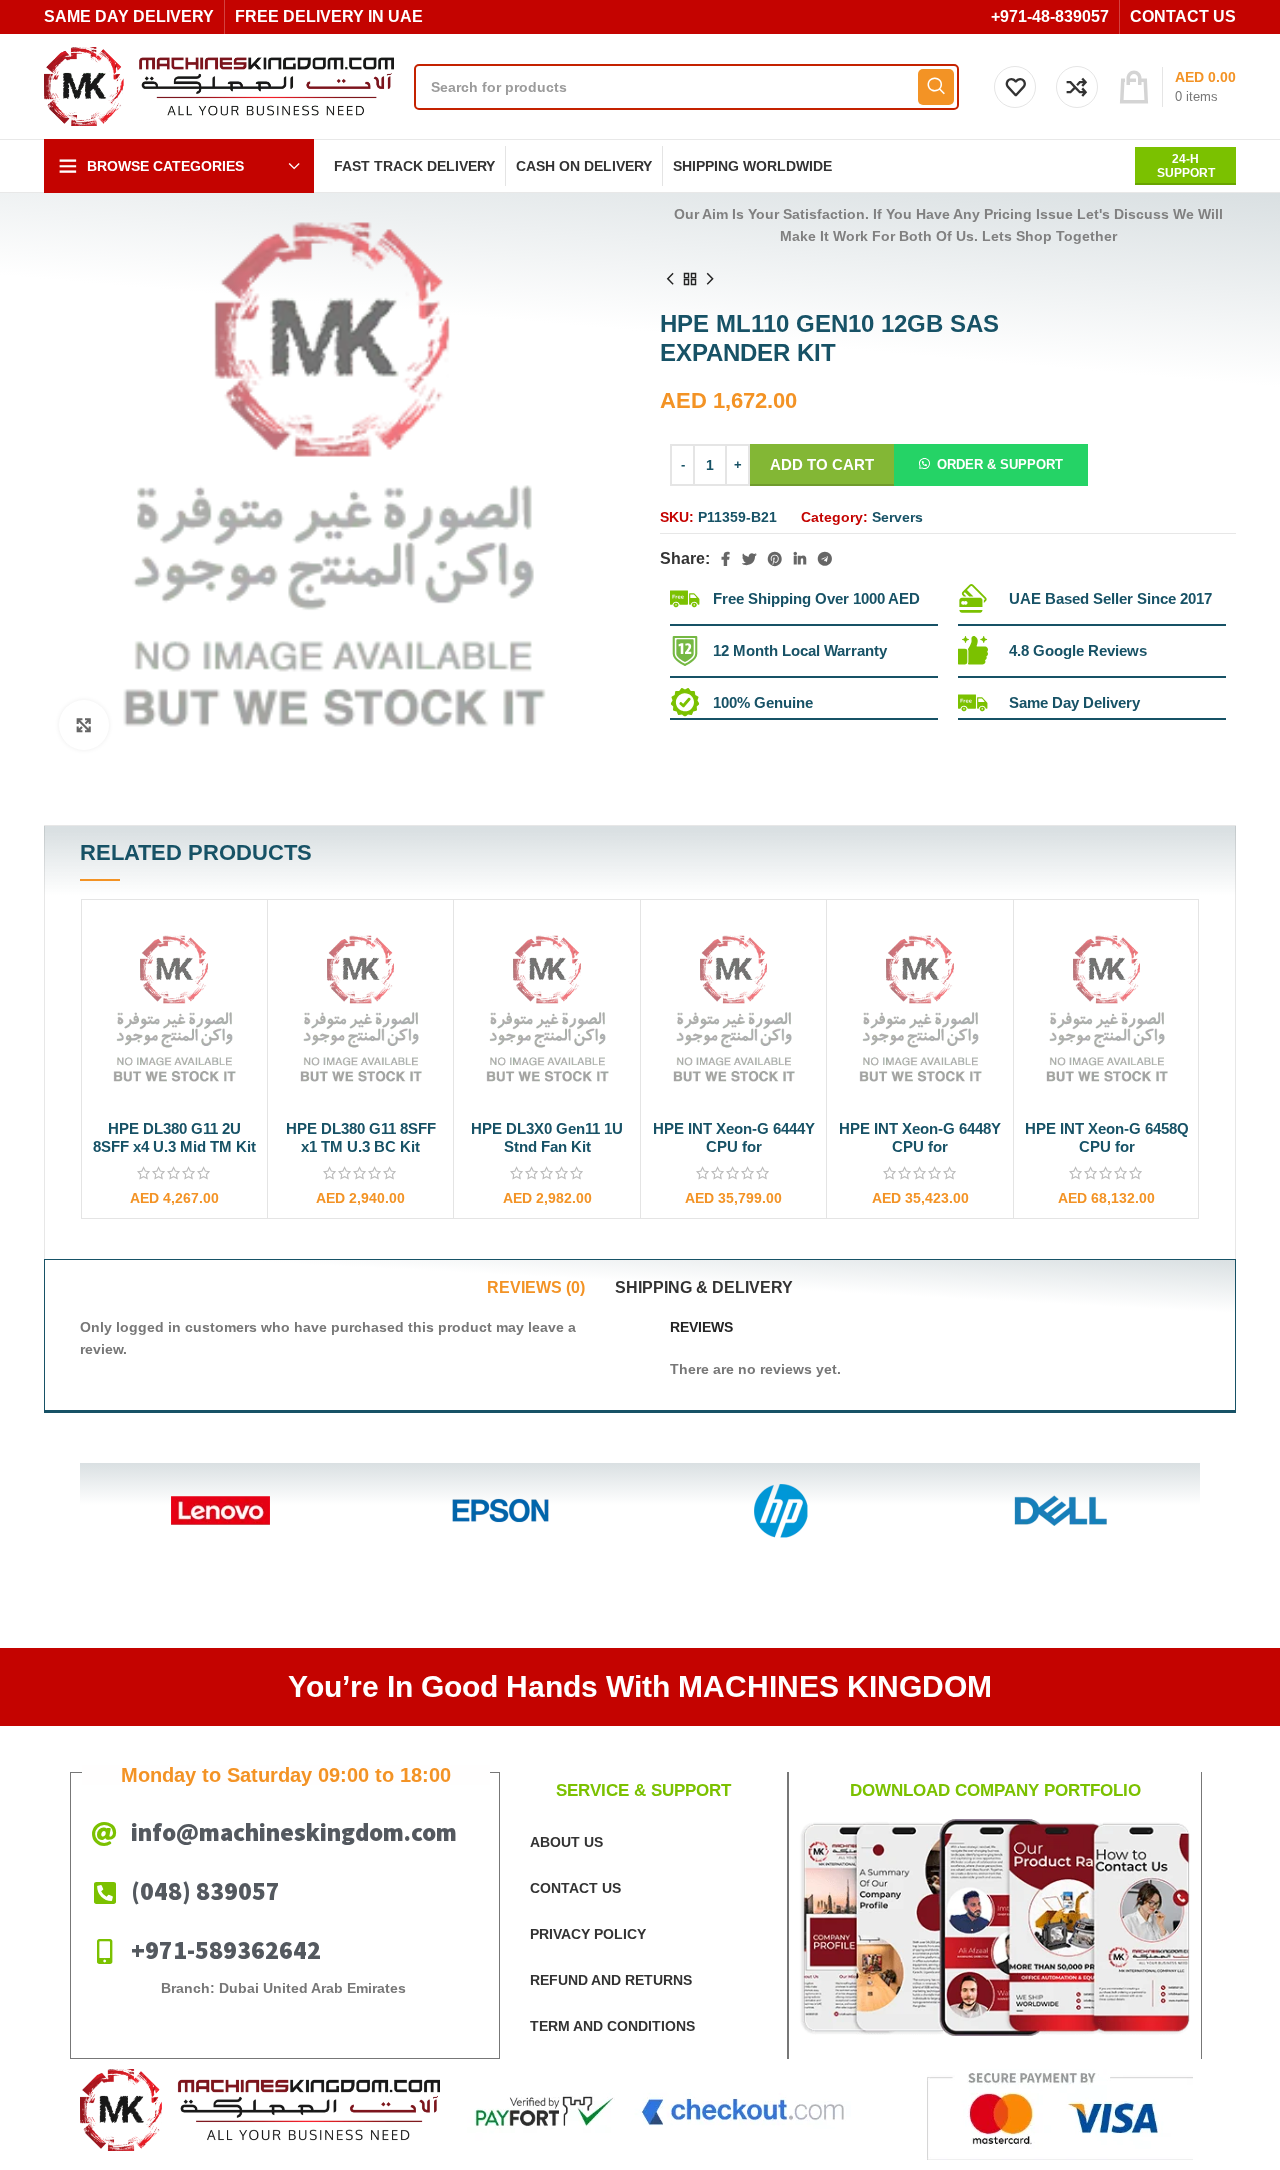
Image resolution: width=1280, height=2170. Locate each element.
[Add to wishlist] (242, 987)
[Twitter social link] (749, 559)
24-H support (1186, 166)
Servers (897, 517)
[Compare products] (1077, 87)
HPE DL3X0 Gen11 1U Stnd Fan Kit (361, 1137)
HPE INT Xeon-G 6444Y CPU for (548, 1137)
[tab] (536, 1288)
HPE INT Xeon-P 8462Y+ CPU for (1107, 1137)
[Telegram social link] (825, 559)
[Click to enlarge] (84, 725)
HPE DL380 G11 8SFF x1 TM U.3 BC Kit (175, 1137)
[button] (991, 464)
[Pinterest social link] (775, 559)
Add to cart (822, 464)
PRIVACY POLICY (588, 1934)
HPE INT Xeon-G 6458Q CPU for (921, 1137)
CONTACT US (575, 1888)
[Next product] (710, 279)
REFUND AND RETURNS (611, 1980)
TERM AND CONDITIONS (612, 2026)
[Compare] (242, 942)
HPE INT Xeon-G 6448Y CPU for (734, 1137)
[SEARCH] (936, 87)
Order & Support (1000, 464)
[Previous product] (670, 279)
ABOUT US (566, 1842)
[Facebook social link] (725, 559)
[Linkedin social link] (800, 559)
